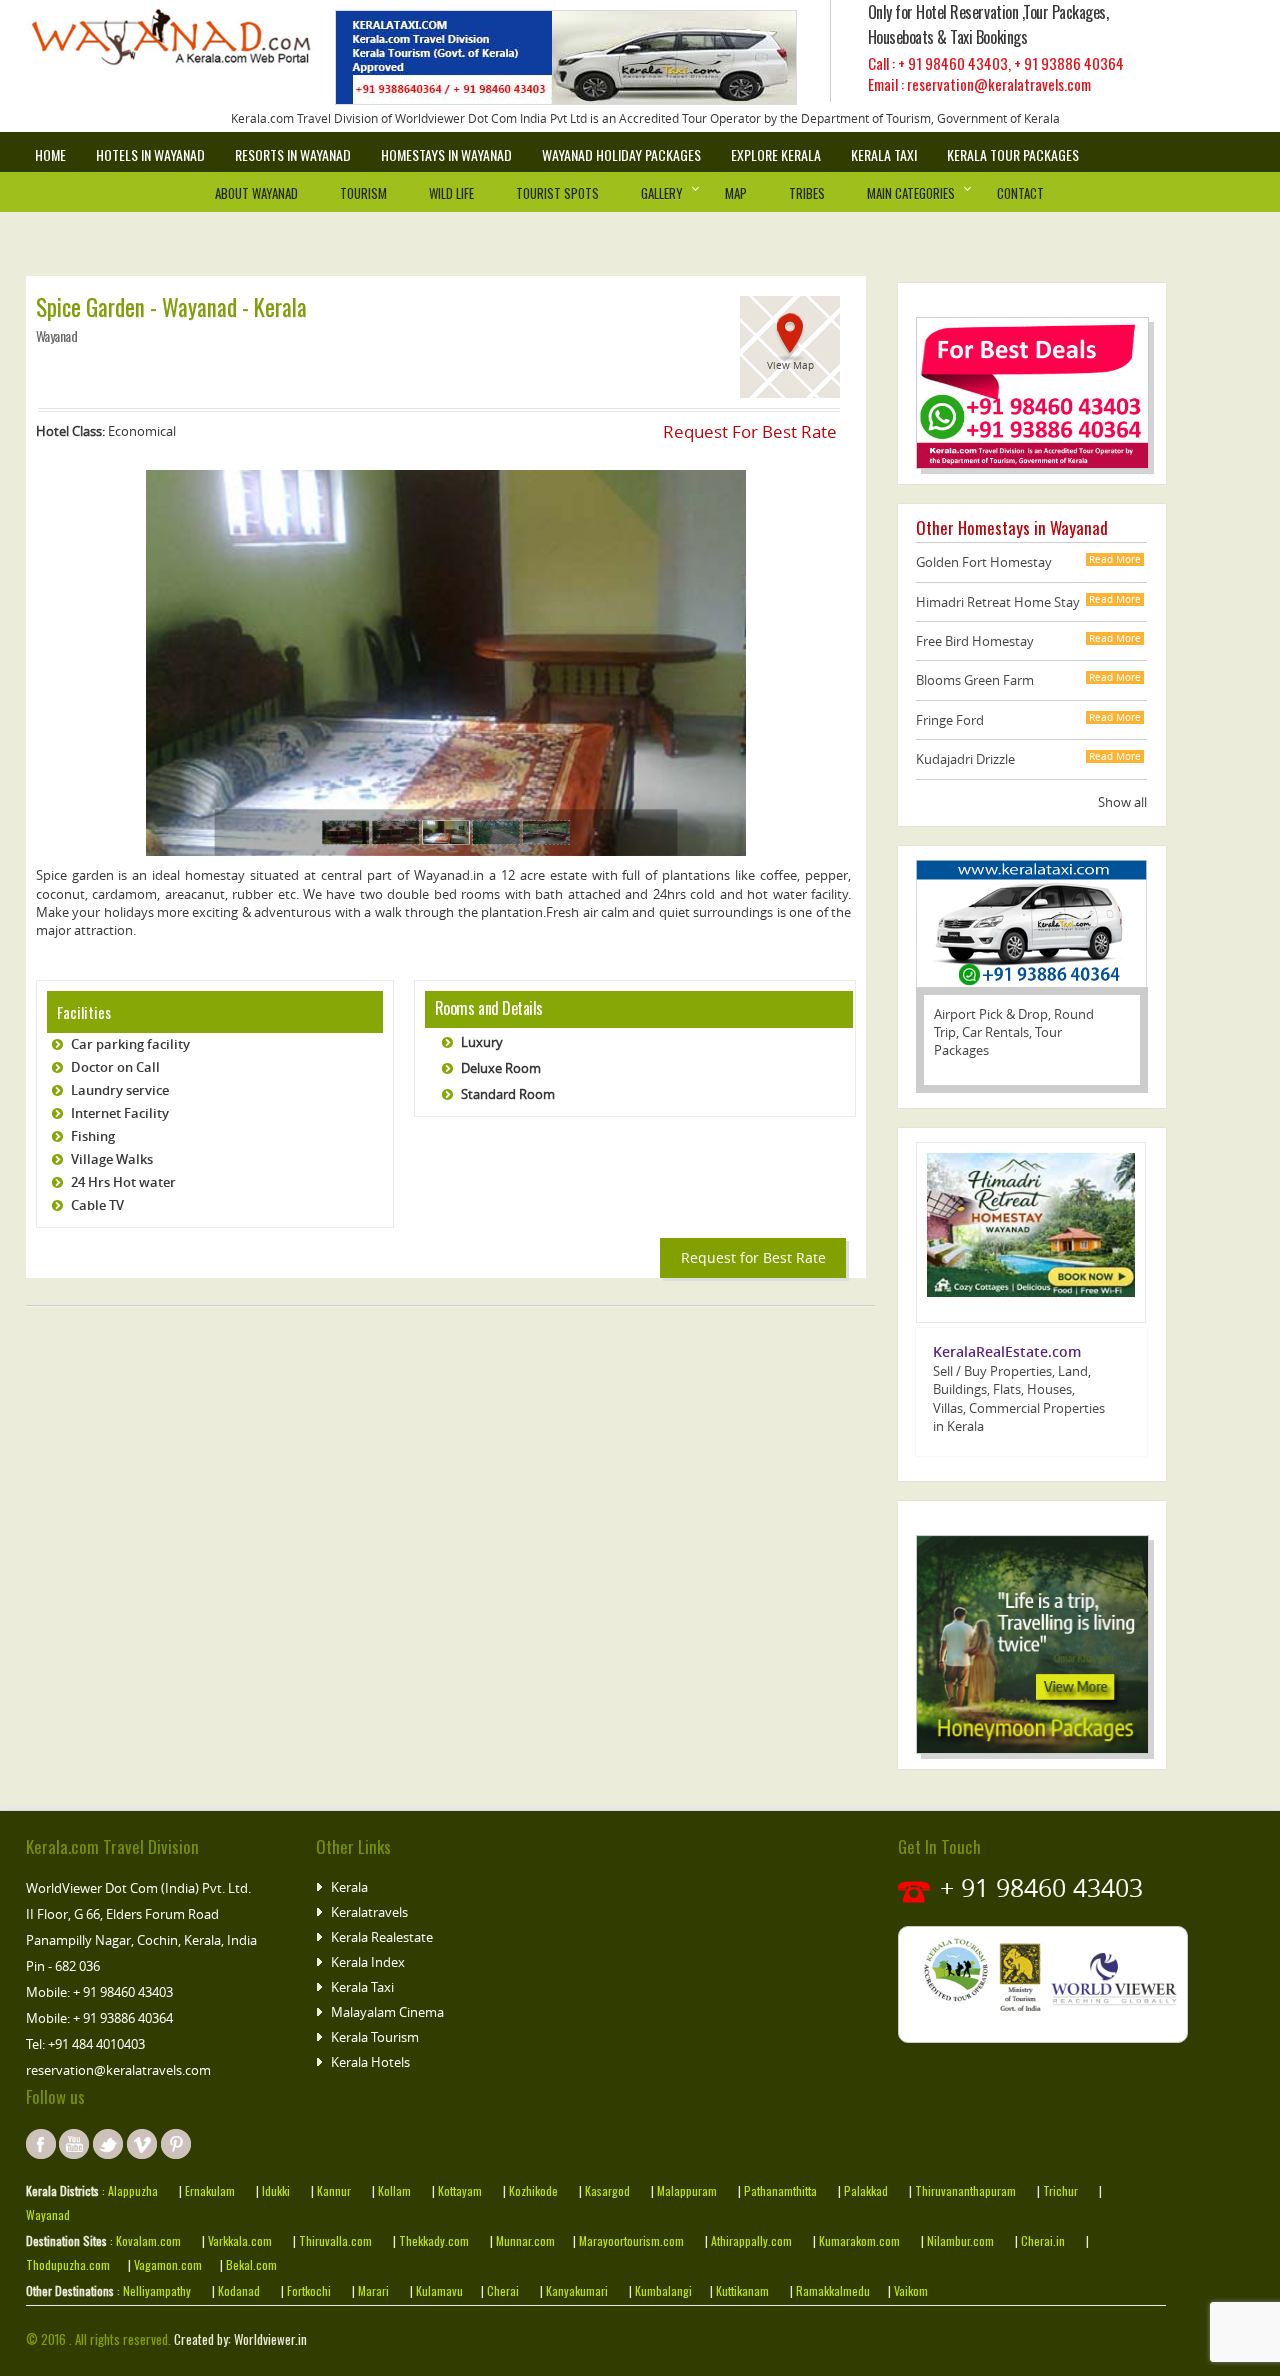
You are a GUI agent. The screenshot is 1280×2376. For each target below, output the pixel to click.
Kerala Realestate (382, 1937)
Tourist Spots (557, 193)
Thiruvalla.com (337, 2240)
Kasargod (607, 2190)
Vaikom (909, 2290)
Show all (1122, 802)
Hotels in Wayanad (150, 154)
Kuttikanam (741, 2290)
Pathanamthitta (782, 2190)
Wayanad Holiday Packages (621, 154)
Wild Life (451, 193)
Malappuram (685, 2190)
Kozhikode (533, 2190)
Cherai (504, 2290)
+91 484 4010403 (96, 2044)
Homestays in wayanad (446, 154)
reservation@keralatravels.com (118, 2070)
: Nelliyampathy (152, 2290)
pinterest (176, 2144)
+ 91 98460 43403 (953, 63)
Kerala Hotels (370, 2062)
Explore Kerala (776, 154)
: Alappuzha (128, 2190)
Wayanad (48, 2214)
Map (736, 193)
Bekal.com (250, 2264)
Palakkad (866, 2190)
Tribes (807, 193)
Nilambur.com (962, 2240)
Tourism (363, 193)
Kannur (332, 2190)
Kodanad (240, 2290)
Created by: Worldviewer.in (239, 2339)
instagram (142, 2144)
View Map (790, 365)
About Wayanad (256, 193)
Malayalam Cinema (387, 2012)
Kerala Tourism (375, 2037)
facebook (41, 2144)
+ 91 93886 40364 (1069, 63)
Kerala (349, 1887)
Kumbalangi (662, 2290)
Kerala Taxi (884, 154)
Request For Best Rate (750, 431)
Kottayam (461, 2190)
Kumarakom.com (858, 2240)
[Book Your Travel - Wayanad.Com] (186, 45)
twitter (108, 2144)
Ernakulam (211, 2190)
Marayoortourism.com (633, 2240)
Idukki (277, 2190)
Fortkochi (310, 2290)
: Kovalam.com (144, 2240)
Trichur (1060, 2190)
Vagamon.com (166, 2264)
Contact (1020, 193)
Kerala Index (368, 1962)
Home (50, 154)
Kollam (396, 2190)
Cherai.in (1043, 2240)
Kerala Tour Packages (1013, 154)
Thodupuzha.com (68, 2264)
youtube (74, 2144)
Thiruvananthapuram (965, 2190)
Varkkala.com (241, 2240)
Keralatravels (369, 1912)
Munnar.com (525, 2240)
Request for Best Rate (753, 1257)
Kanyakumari (577, 2290)
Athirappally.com (751, 2240)
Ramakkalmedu (833, 2290)
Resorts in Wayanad (293, 154)
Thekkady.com (432, 2240)
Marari (372, 2290)
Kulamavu (439, 2290)
